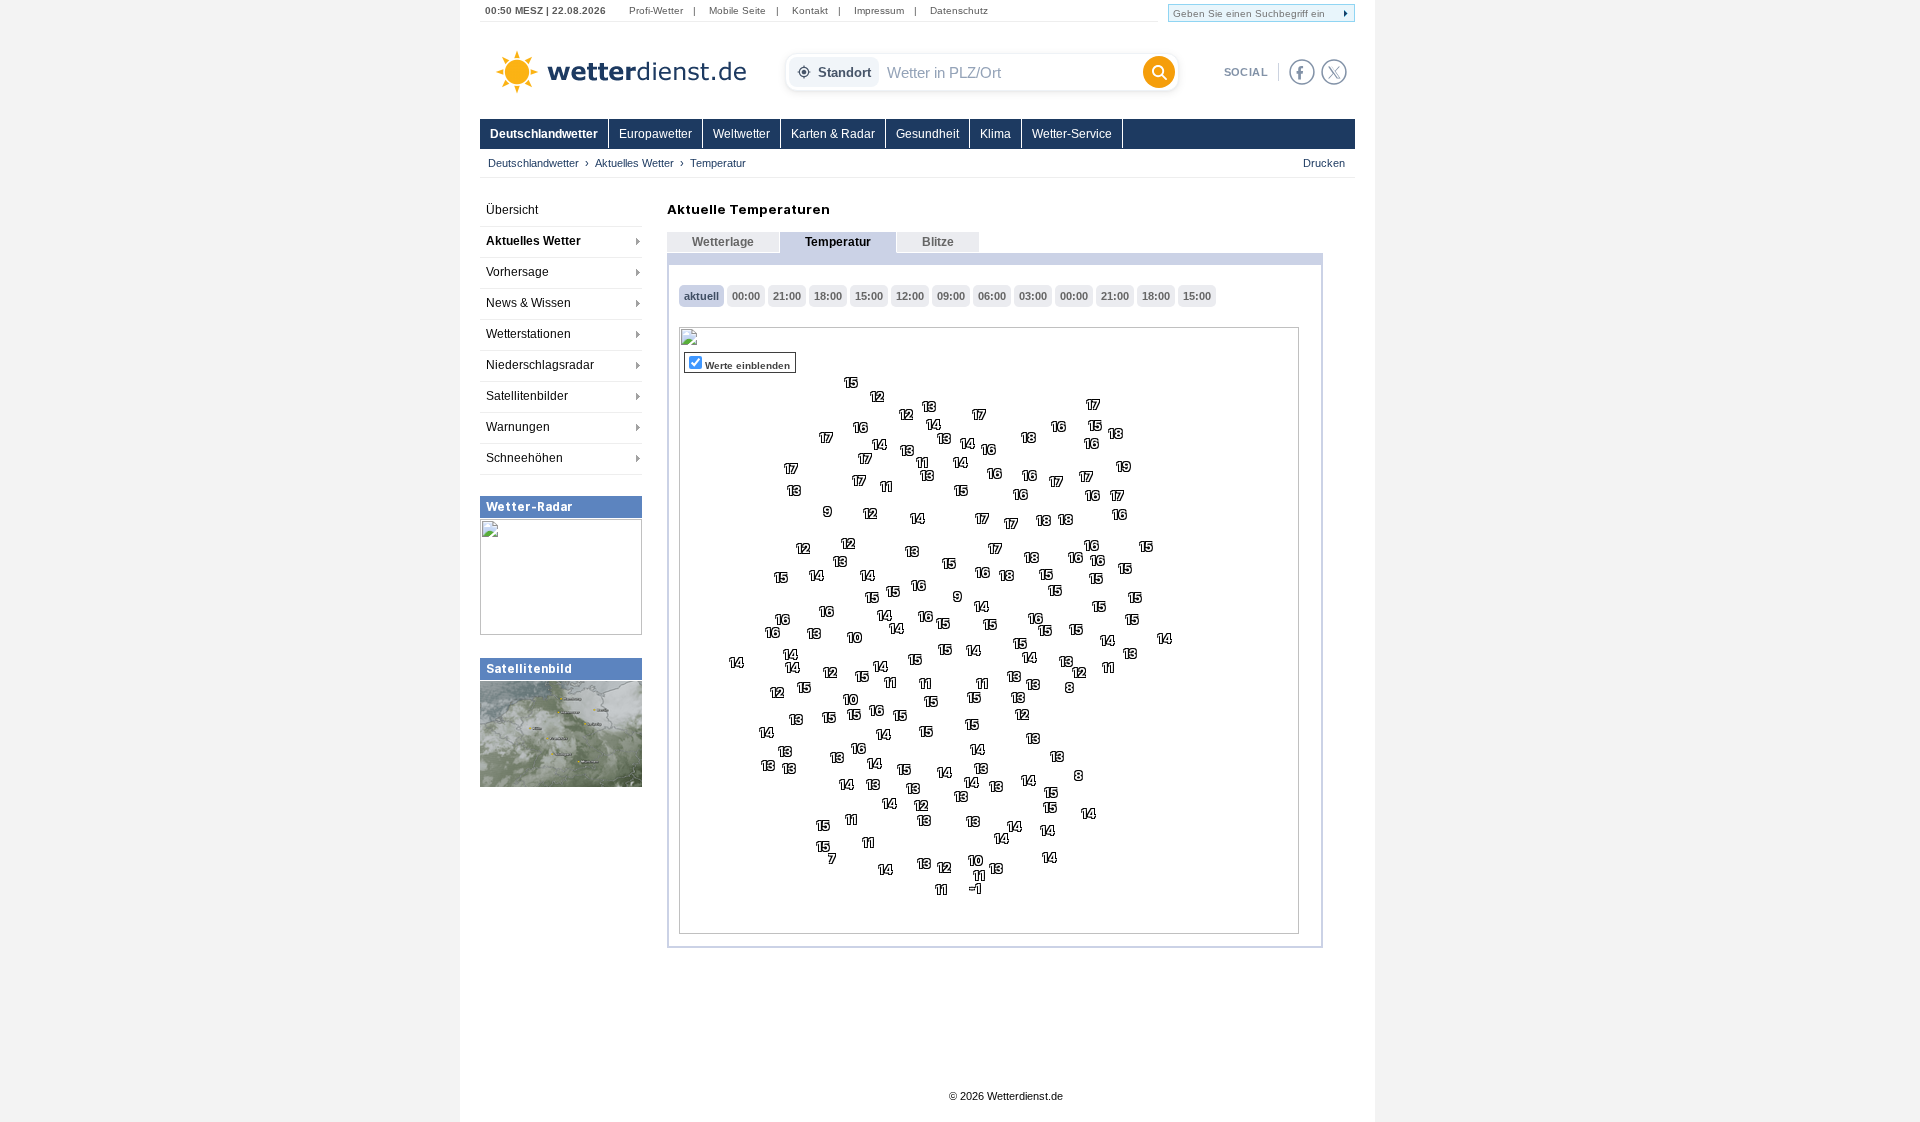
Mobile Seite (737, 10)
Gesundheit (927, 134)
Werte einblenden (747, 365)
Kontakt (810, 10)
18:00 (828, 296)
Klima (995, 134)
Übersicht (512, 210)
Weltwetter (741, 134)
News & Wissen (528, 303)
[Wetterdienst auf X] (1334, 72)
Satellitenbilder (527, 396)
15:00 (869, 296)
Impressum (879, 10)
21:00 (787, 296)
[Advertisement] (561, 939)
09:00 (951, 296)
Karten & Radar (833, 134)
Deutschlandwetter (544, 134)
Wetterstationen (528, 334)
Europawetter (655, 134)
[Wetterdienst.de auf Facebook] (1302, 72)
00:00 (746, 296)
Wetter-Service (1072, 134)
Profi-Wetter (656, 10)
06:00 (992, 296)
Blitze (938, 242)
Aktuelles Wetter (634, 163)
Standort (844, 72)
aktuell (701, 296)
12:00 (910, 296)
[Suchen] (1159, 72)
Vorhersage (517, 272)
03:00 (1033, 296)
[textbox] (1011, 72)
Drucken (1324, 163)
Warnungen (518, 427)
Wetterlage (723, 242)
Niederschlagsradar (540, 365)
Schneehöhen (524, 458)
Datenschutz (959, 10)
